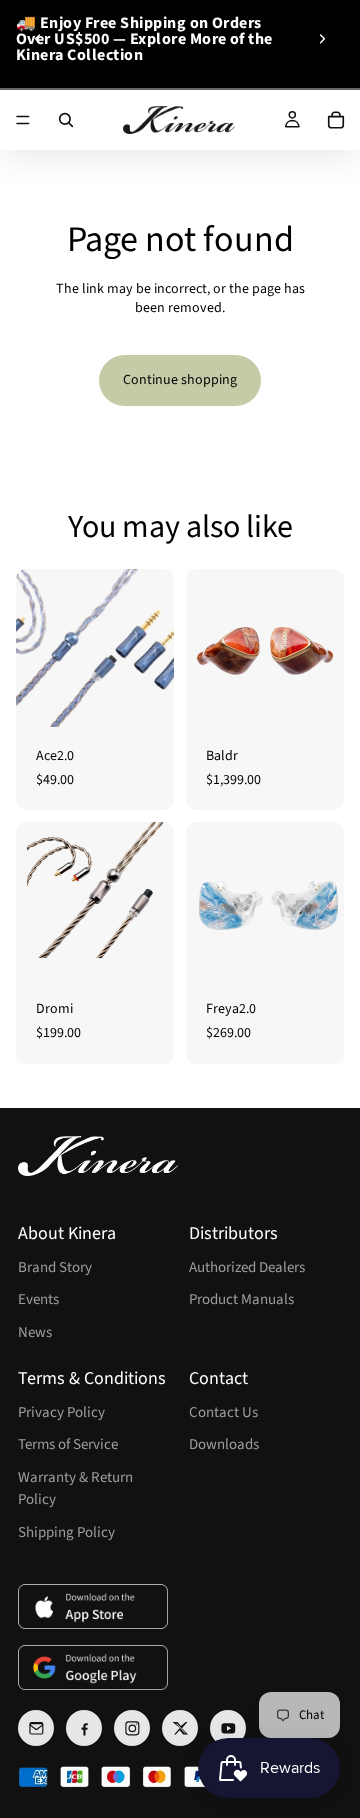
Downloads (224, 1444)
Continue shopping (180, 380)
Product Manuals (241, 1299)
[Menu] (23, 120)
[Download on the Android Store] (93, 1667)
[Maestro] (115, 1777)
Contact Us (223, 1412)
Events (38, 1299)
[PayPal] (198, 1777)
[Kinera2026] (98, 1156)
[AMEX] (33, 1777)
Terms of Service (68, 1444)
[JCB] (74, 1777)
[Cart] (336, 120)
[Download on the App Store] (93, 1606)
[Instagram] (132, 1728)
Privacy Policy (61, 1412)
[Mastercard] (157, 1777)
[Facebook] (84, 1728)
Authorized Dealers (247, 1267)
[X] (180, 1728)
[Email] (36, 1728)
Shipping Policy (66, 1532)
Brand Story (55, 1267)
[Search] (66, 120)
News (35, 1332)
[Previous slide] (38, 39)
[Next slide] (322, 39)
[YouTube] (228, 1728)
